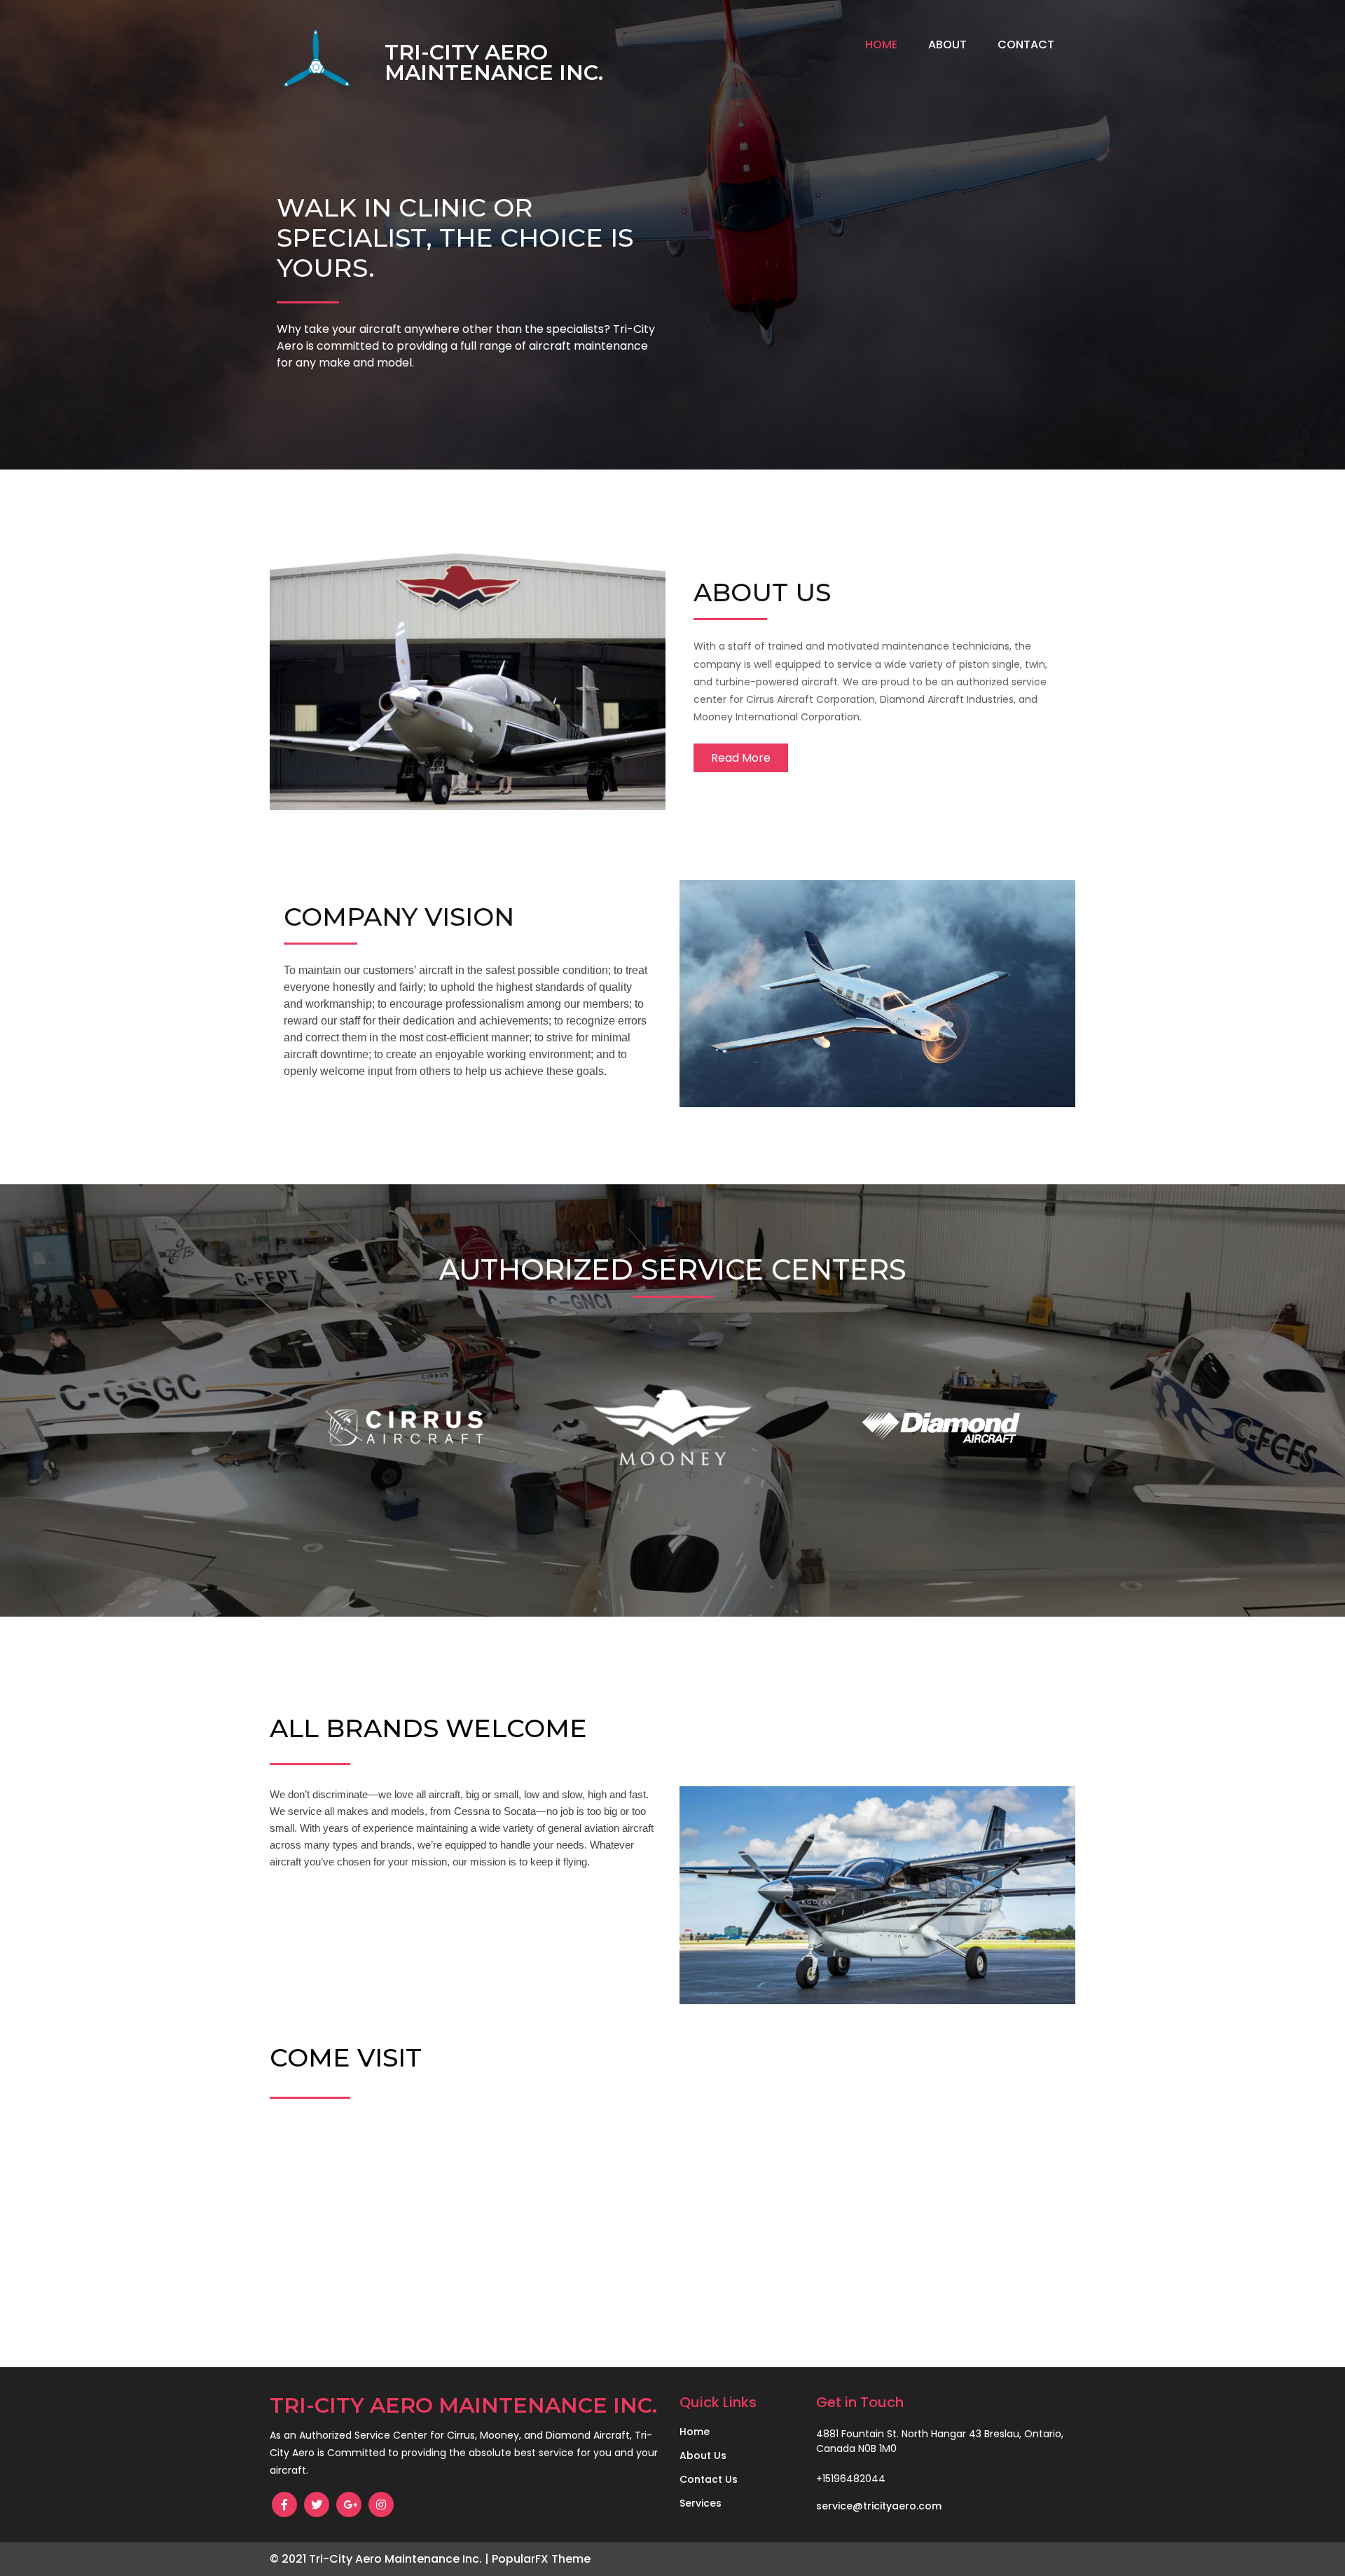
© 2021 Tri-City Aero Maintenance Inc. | (381, 2559)
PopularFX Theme (541, 2559)
